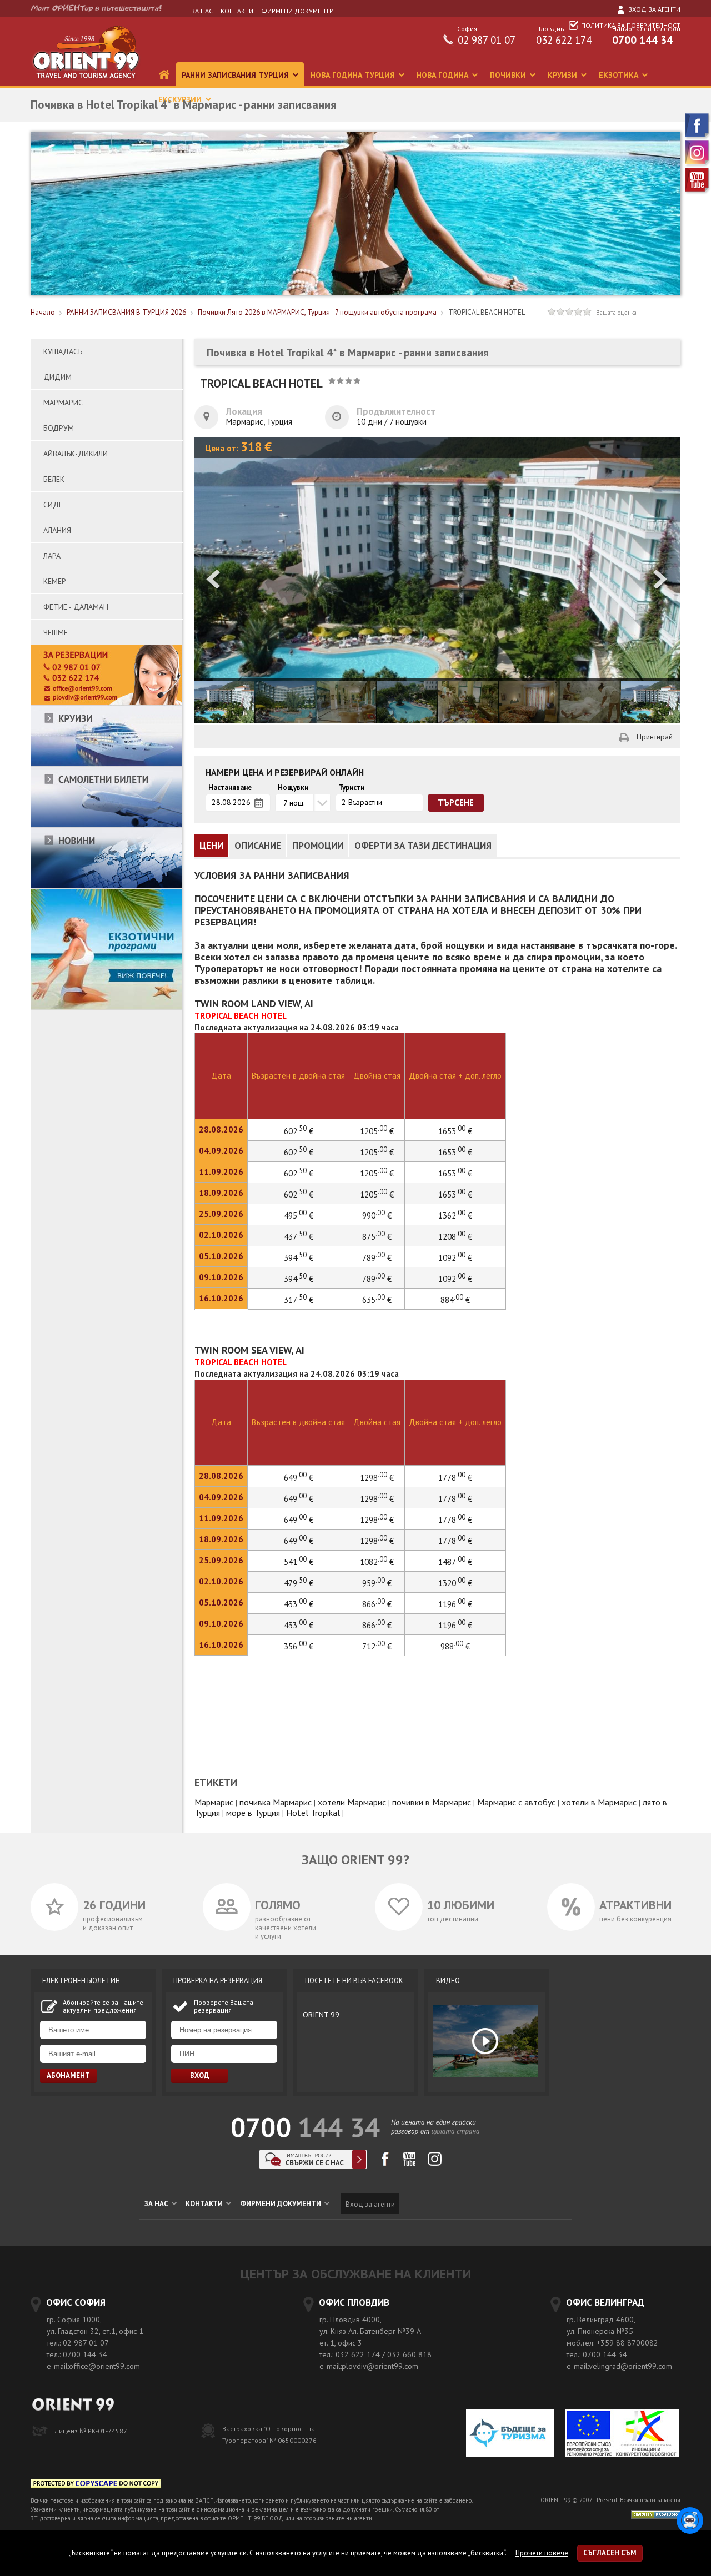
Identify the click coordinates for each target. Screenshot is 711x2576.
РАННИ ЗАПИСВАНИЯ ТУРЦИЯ (236, 75)
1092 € (455, 1258)
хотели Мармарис (352, 1802)
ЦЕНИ (211, 846)
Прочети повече (542, 2553)
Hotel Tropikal (313, 1813)
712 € (377, 1646)
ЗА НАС (202, 11)
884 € (455, 1300)
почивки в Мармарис (432, 1802)
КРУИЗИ (564, 75)
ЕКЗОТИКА (620, 75)
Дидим (57, 377)
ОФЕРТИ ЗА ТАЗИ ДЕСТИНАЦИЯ (423, 846)
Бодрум (59, 428)
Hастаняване (230, 788)
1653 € (455, 1152)
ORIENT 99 (321, 2015)
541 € (299, 1562)
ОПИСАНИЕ (258, 846)
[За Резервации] (106, 703)
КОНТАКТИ (237, 11)
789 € (377, 1258)
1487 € (455, 1562)
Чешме (56, 632)
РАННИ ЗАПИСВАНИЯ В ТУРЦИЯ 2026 (126, 312)
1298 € (377, 1499)
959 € (377, 1583)
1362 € (455, 1216)
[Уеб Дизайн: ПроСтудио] (656, 2514)
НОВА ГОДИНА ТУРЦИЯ (354, 75)
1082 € (377, 1562)
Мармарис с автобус (516, 1802)
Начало (43, 312)
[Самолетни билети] (106, 825)
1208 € (455, 1237)
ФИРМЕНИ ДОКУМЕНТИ (297, 11)
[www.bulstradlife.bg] (96, 2485)
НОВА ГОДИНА (444, 75)
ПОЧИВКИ (509, 75)
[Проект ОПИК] (622, 2435)
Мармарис (63, 402)
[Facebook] (698, 137)
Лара (52, 556)
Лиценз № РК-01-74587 (91, 2431)
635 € (377, 1300)
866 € (377, 1604)
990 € (377, 1216)
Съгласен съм (610, 2553)
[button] (661, 580)
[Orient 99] (86, 84)
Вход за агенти (654, 9)
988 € (455, 1646)
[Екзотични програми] (106, 1007)
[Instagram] (698, 165)
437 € (299, 1237)
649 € (299, 1499)
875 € (377, 1237)
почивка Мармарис (276, 1802)
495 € (299, 1216)
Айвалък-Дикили (76, 454)
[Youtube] (698, 192)
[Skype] (313, 2166)
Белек (54, 479)
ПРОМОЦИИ (318, 846)
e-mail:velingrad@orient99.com (619, 2366)
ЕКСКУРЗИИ (181, 99)
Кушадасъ (63, 351)
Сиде (53, 505)
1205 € (377, 1152)
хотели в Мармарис (599, 1802)
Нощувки (293, 788)
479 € (299, 1583)
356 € (299, 1646)
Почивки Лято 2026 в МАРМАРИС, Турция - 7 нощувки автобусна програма (317, 312)
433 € (299, 1604)
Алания (57, 530)
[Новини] (106, 886)
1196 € (455, 1604)
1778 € (455, 1499)
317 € (299, 1300)
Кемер (55, 581)
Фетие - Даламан (76, 607)
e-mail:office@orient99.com (93, 2366)
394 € (299, 1258)
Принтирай (655, 737)
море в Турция (253, 1813)
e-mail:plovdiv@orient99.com (369, 2366)
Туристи (351, 788)
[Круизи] (106, 764)
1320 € (455, 1583)
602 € (299, 1152)
